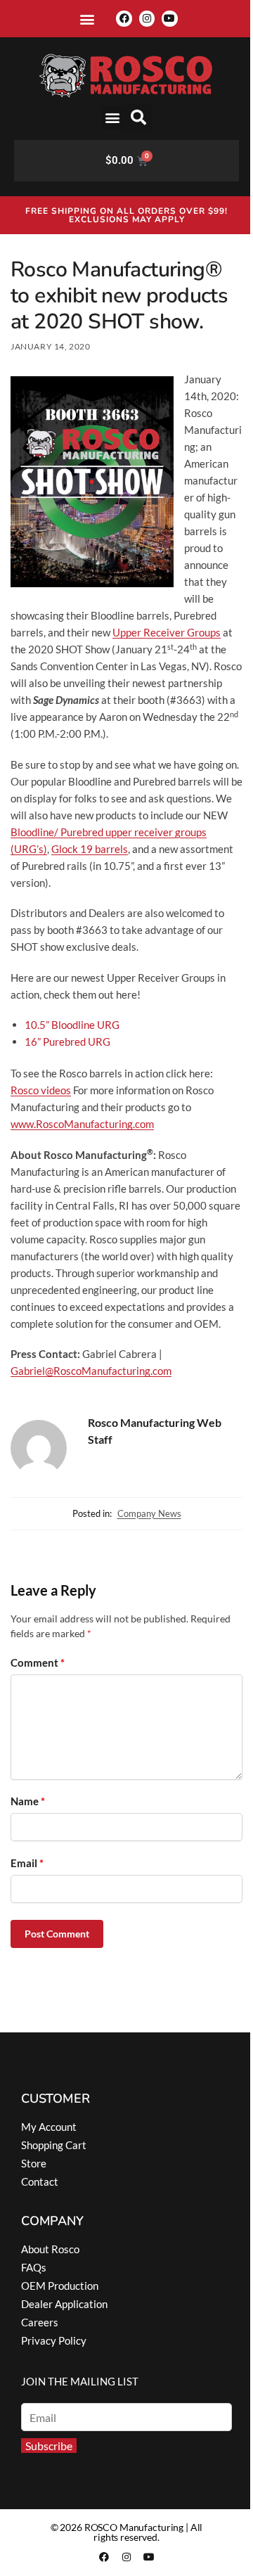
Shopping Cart (54, 2145)
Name (28, 1801)
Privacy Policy (54, 2340)
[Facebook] (124, 18)
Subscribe (49, 2446)
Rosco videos (41, 1090)
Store (34, 2163)
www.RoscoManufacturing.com (82, 1124)
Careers (40, 2322)
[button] (87, 19)
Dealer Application (64, 2304)
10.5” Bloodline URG (72, 1025)
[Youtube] (169, 18)
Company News (149, 1513)
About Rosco (50, 2249)
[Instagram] (147, 18)
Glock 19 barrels (90, 849)
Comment (38, 1662)
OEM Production (60, 2286)
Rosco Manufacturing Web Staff (155, 1431)
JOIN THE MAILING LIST (80, 2381)
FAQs (34, 2267)
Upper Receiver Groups (167, 632)
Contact (40, 2181)
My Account (49, 2127)
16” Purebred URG (67, 1042)
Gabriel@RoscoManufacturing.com (91, 1371)
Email (27, 1863)
